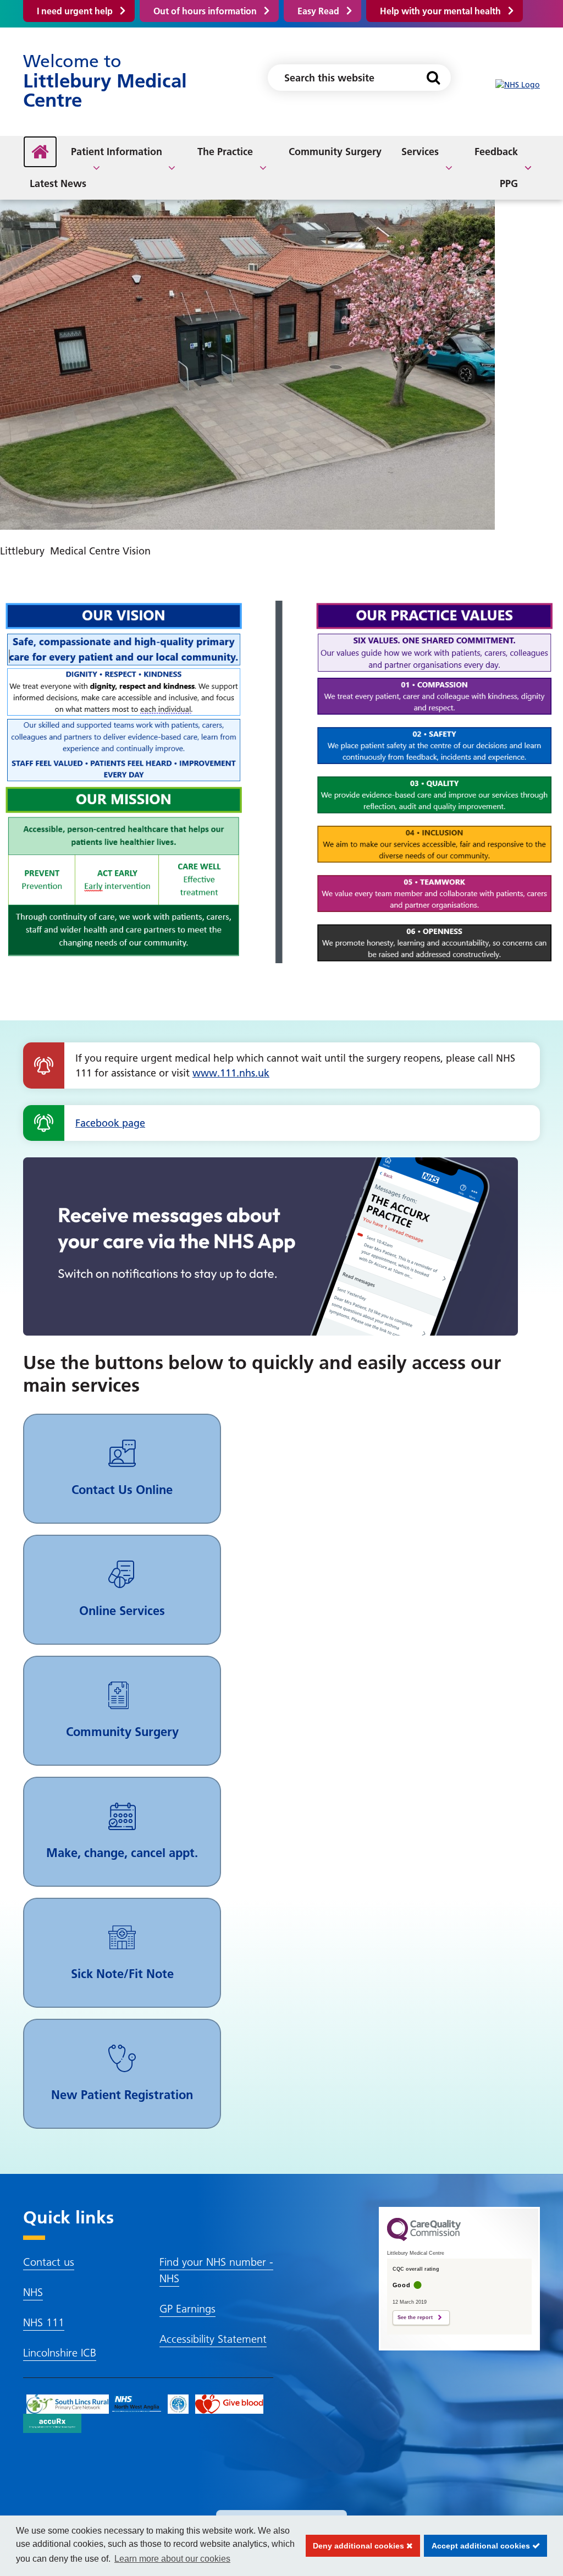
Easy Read (318, 11)
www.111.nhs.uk (231, 1073)
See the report (415, 2317)
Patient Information (117, 152)
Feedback (496, 152)
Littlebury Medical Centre (105, 81)
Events (391, 165)
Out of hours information (205, 11)
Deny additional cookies (356, 2546)
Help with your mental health (440, 11)
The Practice (225, 152)
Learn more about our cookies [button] (172, 2559)
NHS (33, 2292)
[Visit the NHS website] (518, 85)
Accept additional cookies (478, 2546)
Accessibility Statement (213, 2339)
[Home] (40, 152)
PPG (509, 183)
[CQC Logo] (424, 2238)
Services (420, 152)
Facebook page (110, 1123)
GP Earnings (187, 2309)
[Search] (433, 78)
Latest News (58, 183)
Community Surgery (335, 152)
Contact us (49, 2262)
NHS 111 (44, 2322)
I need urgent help (75, 11)
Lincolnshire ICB (60, 2353)
